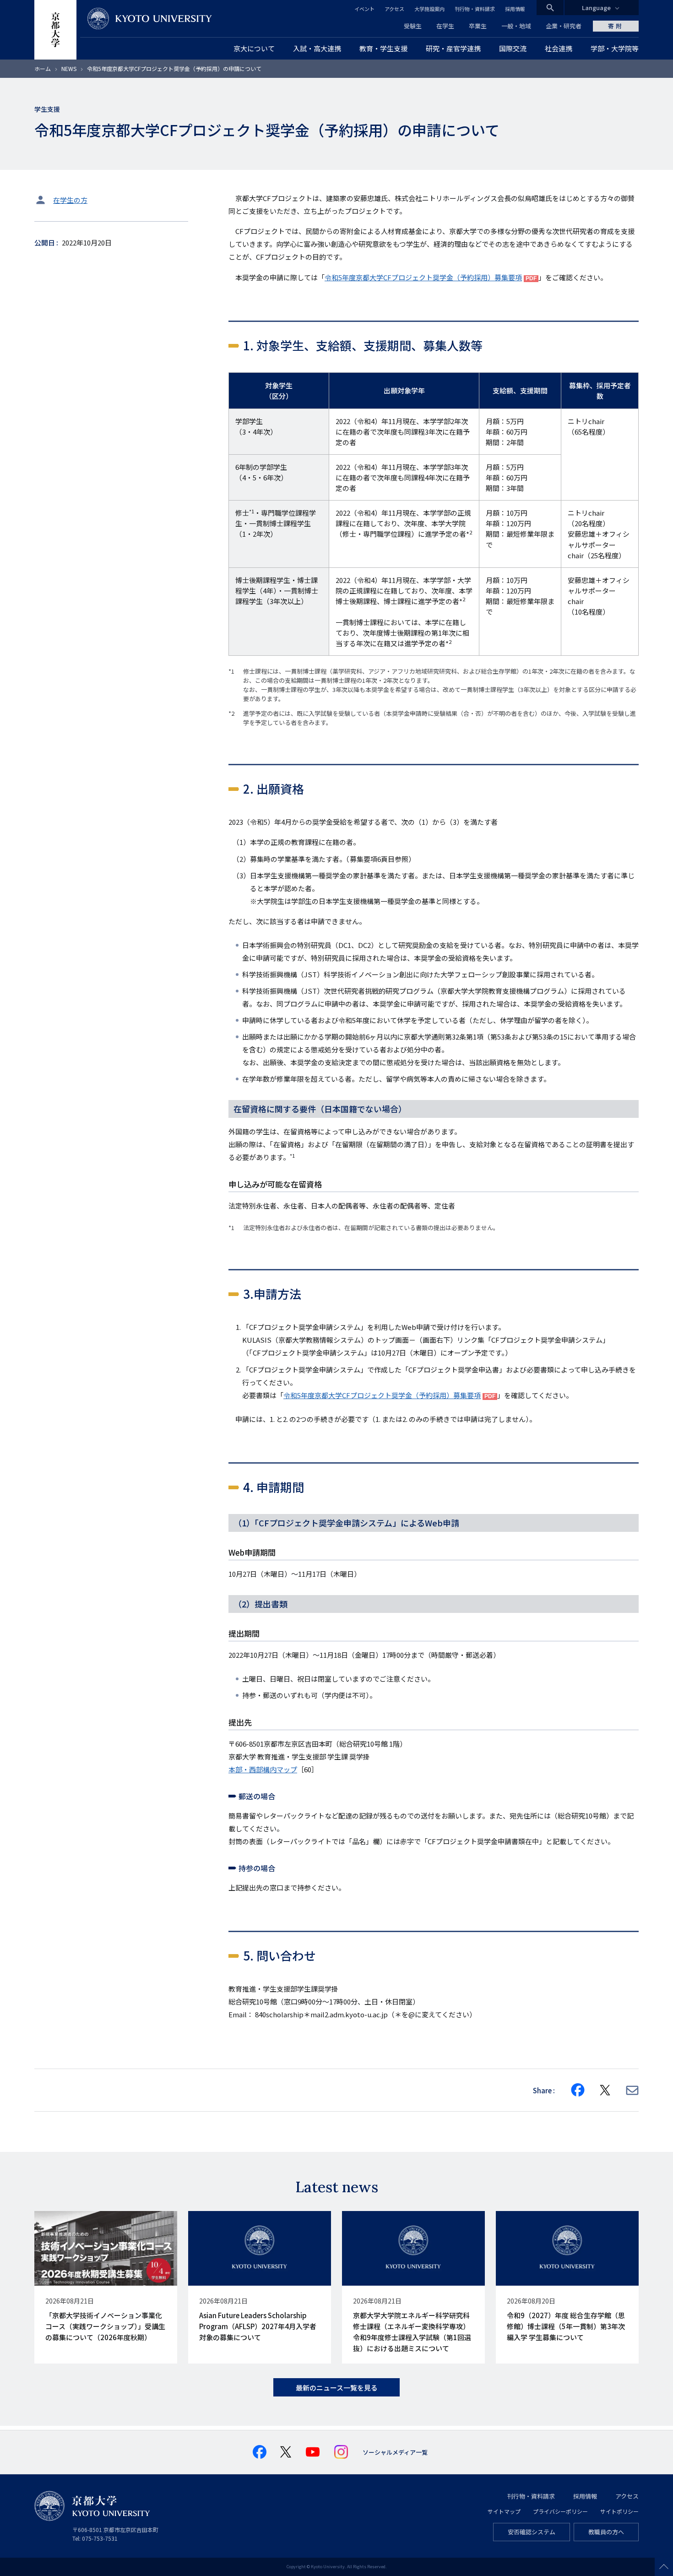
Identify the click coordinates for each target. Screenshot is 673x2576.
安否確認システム (532, 2532)
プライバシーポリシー (560, 2511)
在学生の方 (70, 200)
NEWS (69, 68)
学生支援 (47, 109)
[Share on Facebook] (578, 2090)
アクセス (394, 9)
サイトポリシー (619, 2511)
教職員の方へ (606, 2532)
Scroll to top (664, 2567)
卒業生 (478, 26)
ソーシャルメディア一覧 (395, 2452)
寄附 (616, 26)
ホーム (43, 68)
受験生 (413, 26)
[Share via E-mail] (632, 2090)
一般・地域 (516, 26)
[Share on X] (605, 2090)
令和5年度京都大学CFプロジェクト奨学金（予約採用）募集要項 (423, 277)
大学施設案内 (429, 9)
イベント (364, 9)
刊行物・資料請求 (475, 9)
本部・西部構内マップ (263, 1769)
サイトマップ (504, 2511)
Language (596, 8)
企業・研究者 (564, 26)
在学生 (445, 26)
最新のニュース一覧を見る (337, 2388)
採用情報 (515, 9)
